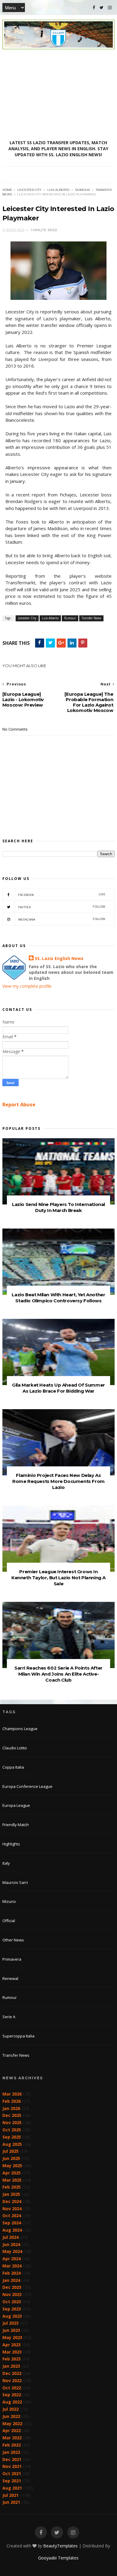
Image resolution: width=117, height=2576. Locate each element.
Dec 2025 (12, 2115)
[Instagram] (110, 8)
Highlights (11, 1844)
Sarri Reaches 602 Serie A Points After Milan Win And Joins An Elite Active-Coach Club (58, 1674)
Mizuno (9, 1901)
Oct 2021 (12, 2473)
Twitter (62, 907)
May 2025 (12, 2166)
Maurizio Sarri (15, 1882)
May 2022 (12, 2424)
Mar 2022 (12, 2438)
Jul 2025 (10, 2151)
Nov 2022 (12, 2380)
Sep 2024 (12, 2223)
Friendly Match (16, 1825)
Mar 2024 (12, 2266)
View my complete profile (27, 986)
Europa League (16, 1805)
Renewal (10, 1978)
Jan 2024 (11, 2280)
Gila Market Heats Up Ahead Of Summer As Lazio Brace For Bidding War (58, 1388)
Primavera (12, 1959)
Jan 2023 (11, 2366)
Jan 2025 (11, 2194)
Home (7, 190)
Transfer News (91, 618)
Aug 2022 (12, 2402)
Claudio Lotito (15, 1748)
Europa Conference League (27, 1786)
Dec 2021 (12, 2459)
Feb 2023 (12, 2359)
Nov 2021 (12, 2466)
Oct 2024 (12, 2216)
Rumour (82, 190)
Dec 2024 (12, 2201)
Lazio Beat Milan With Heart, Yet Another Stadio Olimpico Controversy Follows (58, 1298)
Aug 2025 (12, 2144)
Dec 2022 (12, 2373)
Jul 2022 (10, 2409)
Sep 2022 (12, 2395)
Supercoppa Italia (18, 2036)
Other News (13, 1940)
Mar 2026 (12, 2094)
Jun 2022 (11, 2416)
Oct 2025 (12, 2130)
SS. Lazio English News (59, 958)
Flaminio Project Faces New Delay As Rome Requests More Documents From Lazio (58, 1481)
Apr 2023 (12, 2345)
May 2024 (12, 2251)
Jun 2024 (11, 2244)
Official (9, 1921)
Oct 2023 (12, 2302)
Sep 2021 (12, 2481)
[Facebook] (94, 8)
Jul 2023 (10, 2323)
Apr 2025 (12, 2173)
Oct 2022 (12, 2388)
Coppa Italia (13, 1767)
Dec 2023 (12, 2287)
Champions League (20, 1729)
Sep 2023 (12, 2309)
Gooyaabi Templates (58, 2558)
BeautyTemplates (60, 2546)
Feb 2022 (12, 2445)
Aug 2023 (12, 2316)
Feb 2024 (12, 2273)
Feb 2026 (12, 2101)
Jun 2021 (11, 2502)
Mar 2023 (12, 2352)
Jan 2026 (11, 2108)
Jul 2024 (10, 2237)
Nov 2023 (12, 2294)
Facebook (62, 895)
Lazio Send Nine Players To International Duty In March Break (58, 1207)
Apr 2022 (12, 2430)
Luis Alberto (58, 190)
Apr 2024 (12, 2259)
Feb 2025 (12, 2187)
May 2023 (12, 2337)
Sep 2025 (12, 2137)
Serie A (9, 2017)
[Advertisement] (58, 95)
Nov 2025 (12, 2122)
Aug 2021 (12, 2488)
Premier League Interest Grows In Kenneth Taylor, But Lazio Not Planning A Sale (58, 1578)
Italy (6, 1863)
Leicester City (29, 190)
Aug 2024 (12, 2230)
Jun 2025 (11, 2158)
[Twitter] (102, 8)
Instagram (62, 919)
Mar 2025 (12, 2180)
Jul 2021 (10, 2495)
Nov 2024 (12, 2209)
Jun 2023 (11, 2330)
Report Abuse (19, 1105)
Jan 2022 (11, 2452)
